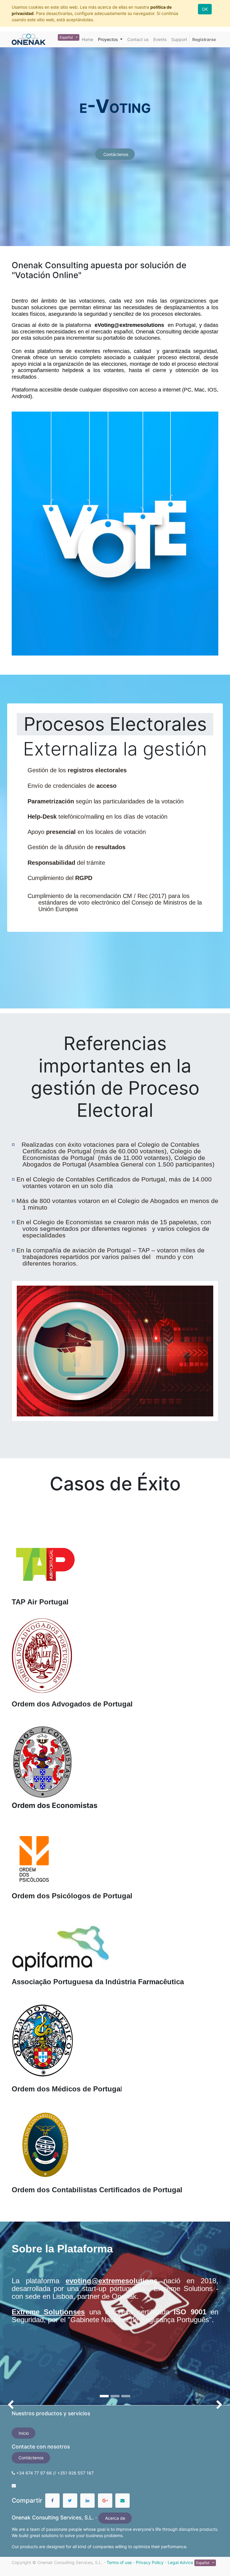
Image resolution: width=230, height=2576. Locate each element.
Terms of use (119, 2562)
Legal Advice (180, 2562)
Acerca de (115, 2518)
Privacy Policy (150, 2562)
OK (205, 9)
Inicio (24, 2433)
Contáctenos (115, 154)
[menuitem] (87, 39)
